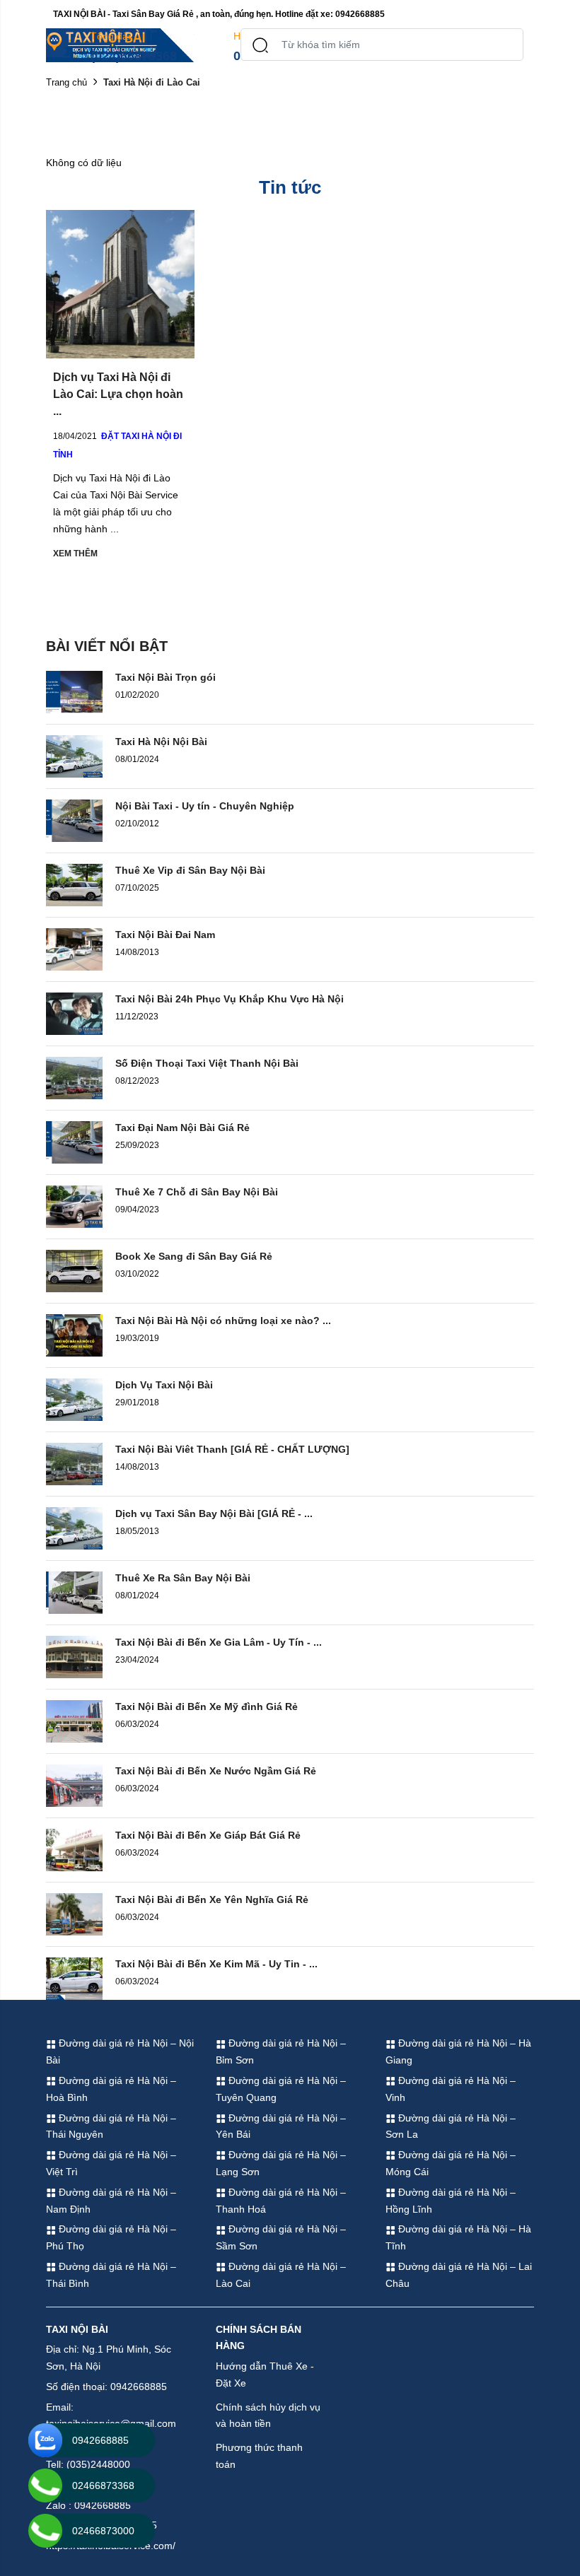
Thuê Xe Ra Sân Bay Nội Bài (183, 1578)
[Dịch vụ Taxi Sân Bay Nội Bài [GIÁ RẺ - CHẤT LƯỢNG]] (74, 1528)
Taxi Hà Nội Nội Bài (161, 742)
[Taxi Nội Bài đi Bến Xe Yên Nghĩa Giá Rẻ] (74, 1914)
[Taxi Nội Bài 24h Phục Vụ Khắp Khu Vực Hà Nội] (74, 1013)
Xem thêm (75, 554)
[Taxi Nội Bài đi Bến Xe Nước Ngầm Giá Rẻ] (74, 1785)
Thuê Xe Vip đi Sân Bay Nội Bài (190, 870)
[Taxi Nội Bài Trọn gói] (74, 691)
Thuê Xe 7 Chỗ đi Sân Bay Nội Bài (197, 1192)
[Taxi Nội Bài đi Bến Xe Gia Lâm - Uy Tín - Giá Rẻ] (74, 1656)
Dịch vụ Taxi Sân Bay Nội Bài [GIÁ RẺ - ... (214, 1514)
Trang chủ (66, 82)
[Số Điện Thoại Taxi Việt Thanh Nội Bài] (74, 1077)
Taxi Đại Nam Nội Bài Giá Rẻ (182, 1128)
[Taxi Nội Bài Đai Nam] (74, 949)
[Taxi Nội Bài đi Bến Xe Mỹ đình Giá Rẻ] (74, 1721)
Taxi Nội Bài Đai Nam (165, 935)
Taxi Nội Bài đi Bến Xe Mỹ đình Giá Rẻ (207, 1706)
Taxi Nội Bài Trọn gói (166, 677)
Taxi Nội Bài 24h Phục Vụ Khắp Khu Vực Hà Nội (230, 999)
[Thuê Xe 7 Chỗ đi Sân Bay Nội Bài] (74, 1206)
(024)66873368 (134, 56)
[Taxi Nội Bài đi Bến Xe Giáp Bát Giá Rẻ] (74, 1849)
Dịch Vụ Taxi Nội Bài (164, 1385)
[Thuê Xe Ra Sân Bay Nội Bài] (74, 1592)
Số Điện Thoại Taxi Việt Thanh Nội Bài (207, 1063)
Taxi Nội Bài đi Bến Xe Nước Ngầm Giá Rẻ (216, 1771)
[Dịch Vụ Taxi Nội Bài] (74, 1399)
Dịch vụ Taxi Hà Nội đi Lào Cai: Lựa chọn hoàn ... (118, 394)
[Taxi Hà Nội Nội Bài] (74, 756)
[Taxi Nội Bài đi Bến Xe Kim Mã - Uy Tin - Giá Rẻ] (74, 1978)
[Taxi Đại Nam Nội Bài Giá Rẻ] (74, 1142)
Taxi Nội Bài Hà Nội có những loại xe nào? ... (223, 1321)
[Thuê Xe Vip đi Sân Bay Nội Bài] (74, 884)
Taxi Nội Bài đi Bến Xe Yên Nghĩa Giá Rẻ (212, 1899)
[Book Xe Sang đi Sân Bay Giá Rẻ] (74, 1270)
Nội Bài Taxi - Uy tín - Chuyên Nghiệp (205, 806)
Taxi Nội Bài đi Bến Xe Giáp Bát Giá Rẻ (208, 1835)
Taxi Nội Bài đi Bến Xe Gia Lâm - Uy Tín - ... (219, 1642)
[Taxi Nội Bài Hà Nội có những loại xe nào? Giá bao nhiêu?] (74, 1335)
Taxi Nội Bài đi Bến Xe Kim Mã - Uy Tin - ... (216, 1964)
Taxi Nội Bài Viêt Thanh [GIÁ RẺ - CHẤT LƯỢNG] (232, 1449)
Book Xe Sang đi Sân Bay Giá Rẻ (194, 1256)
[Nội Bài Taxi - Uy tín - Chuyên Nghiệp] (74, 820)
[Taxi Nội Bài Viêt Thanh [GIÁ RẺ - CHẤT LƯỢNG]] (74, 1463)
